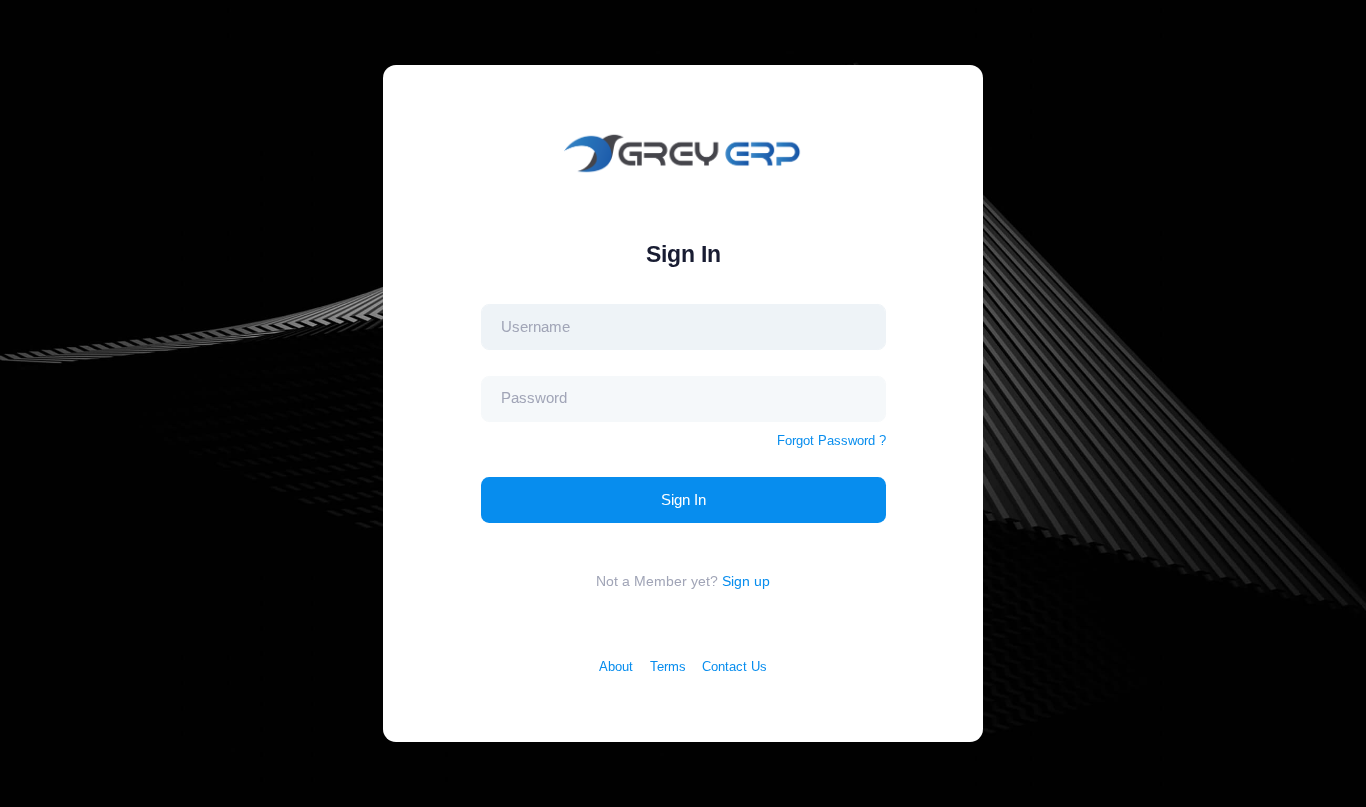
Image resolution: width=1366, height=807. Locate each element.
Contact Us (734, 666)
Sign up (746, 581)
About (616, 666)
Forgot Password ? (831, 440)
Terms (668, 666)
